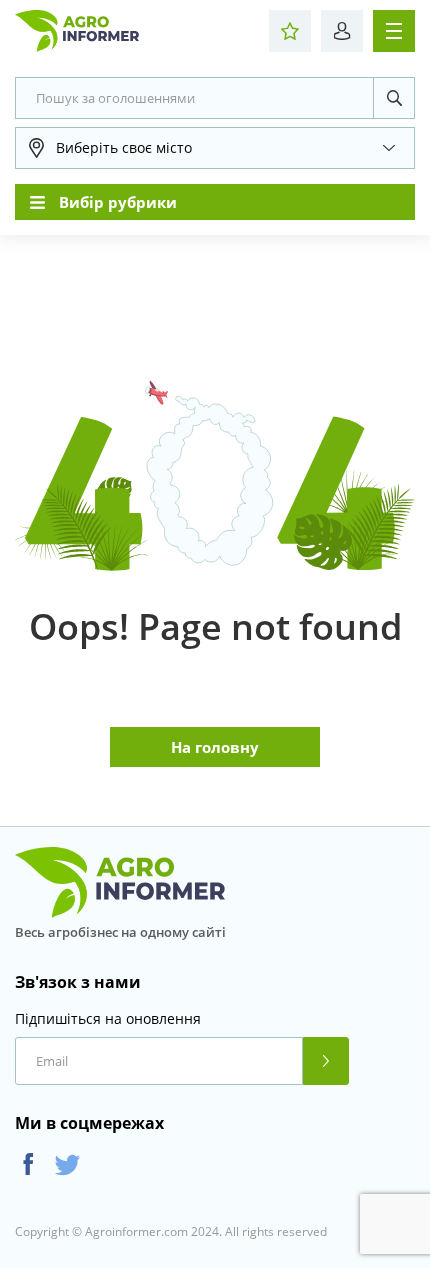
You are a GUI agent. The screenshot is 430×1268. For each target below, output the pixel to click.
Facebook (28, 1164)
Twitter (67, 1164)
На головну (215, 747)
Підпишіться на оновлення (108, 1019)
